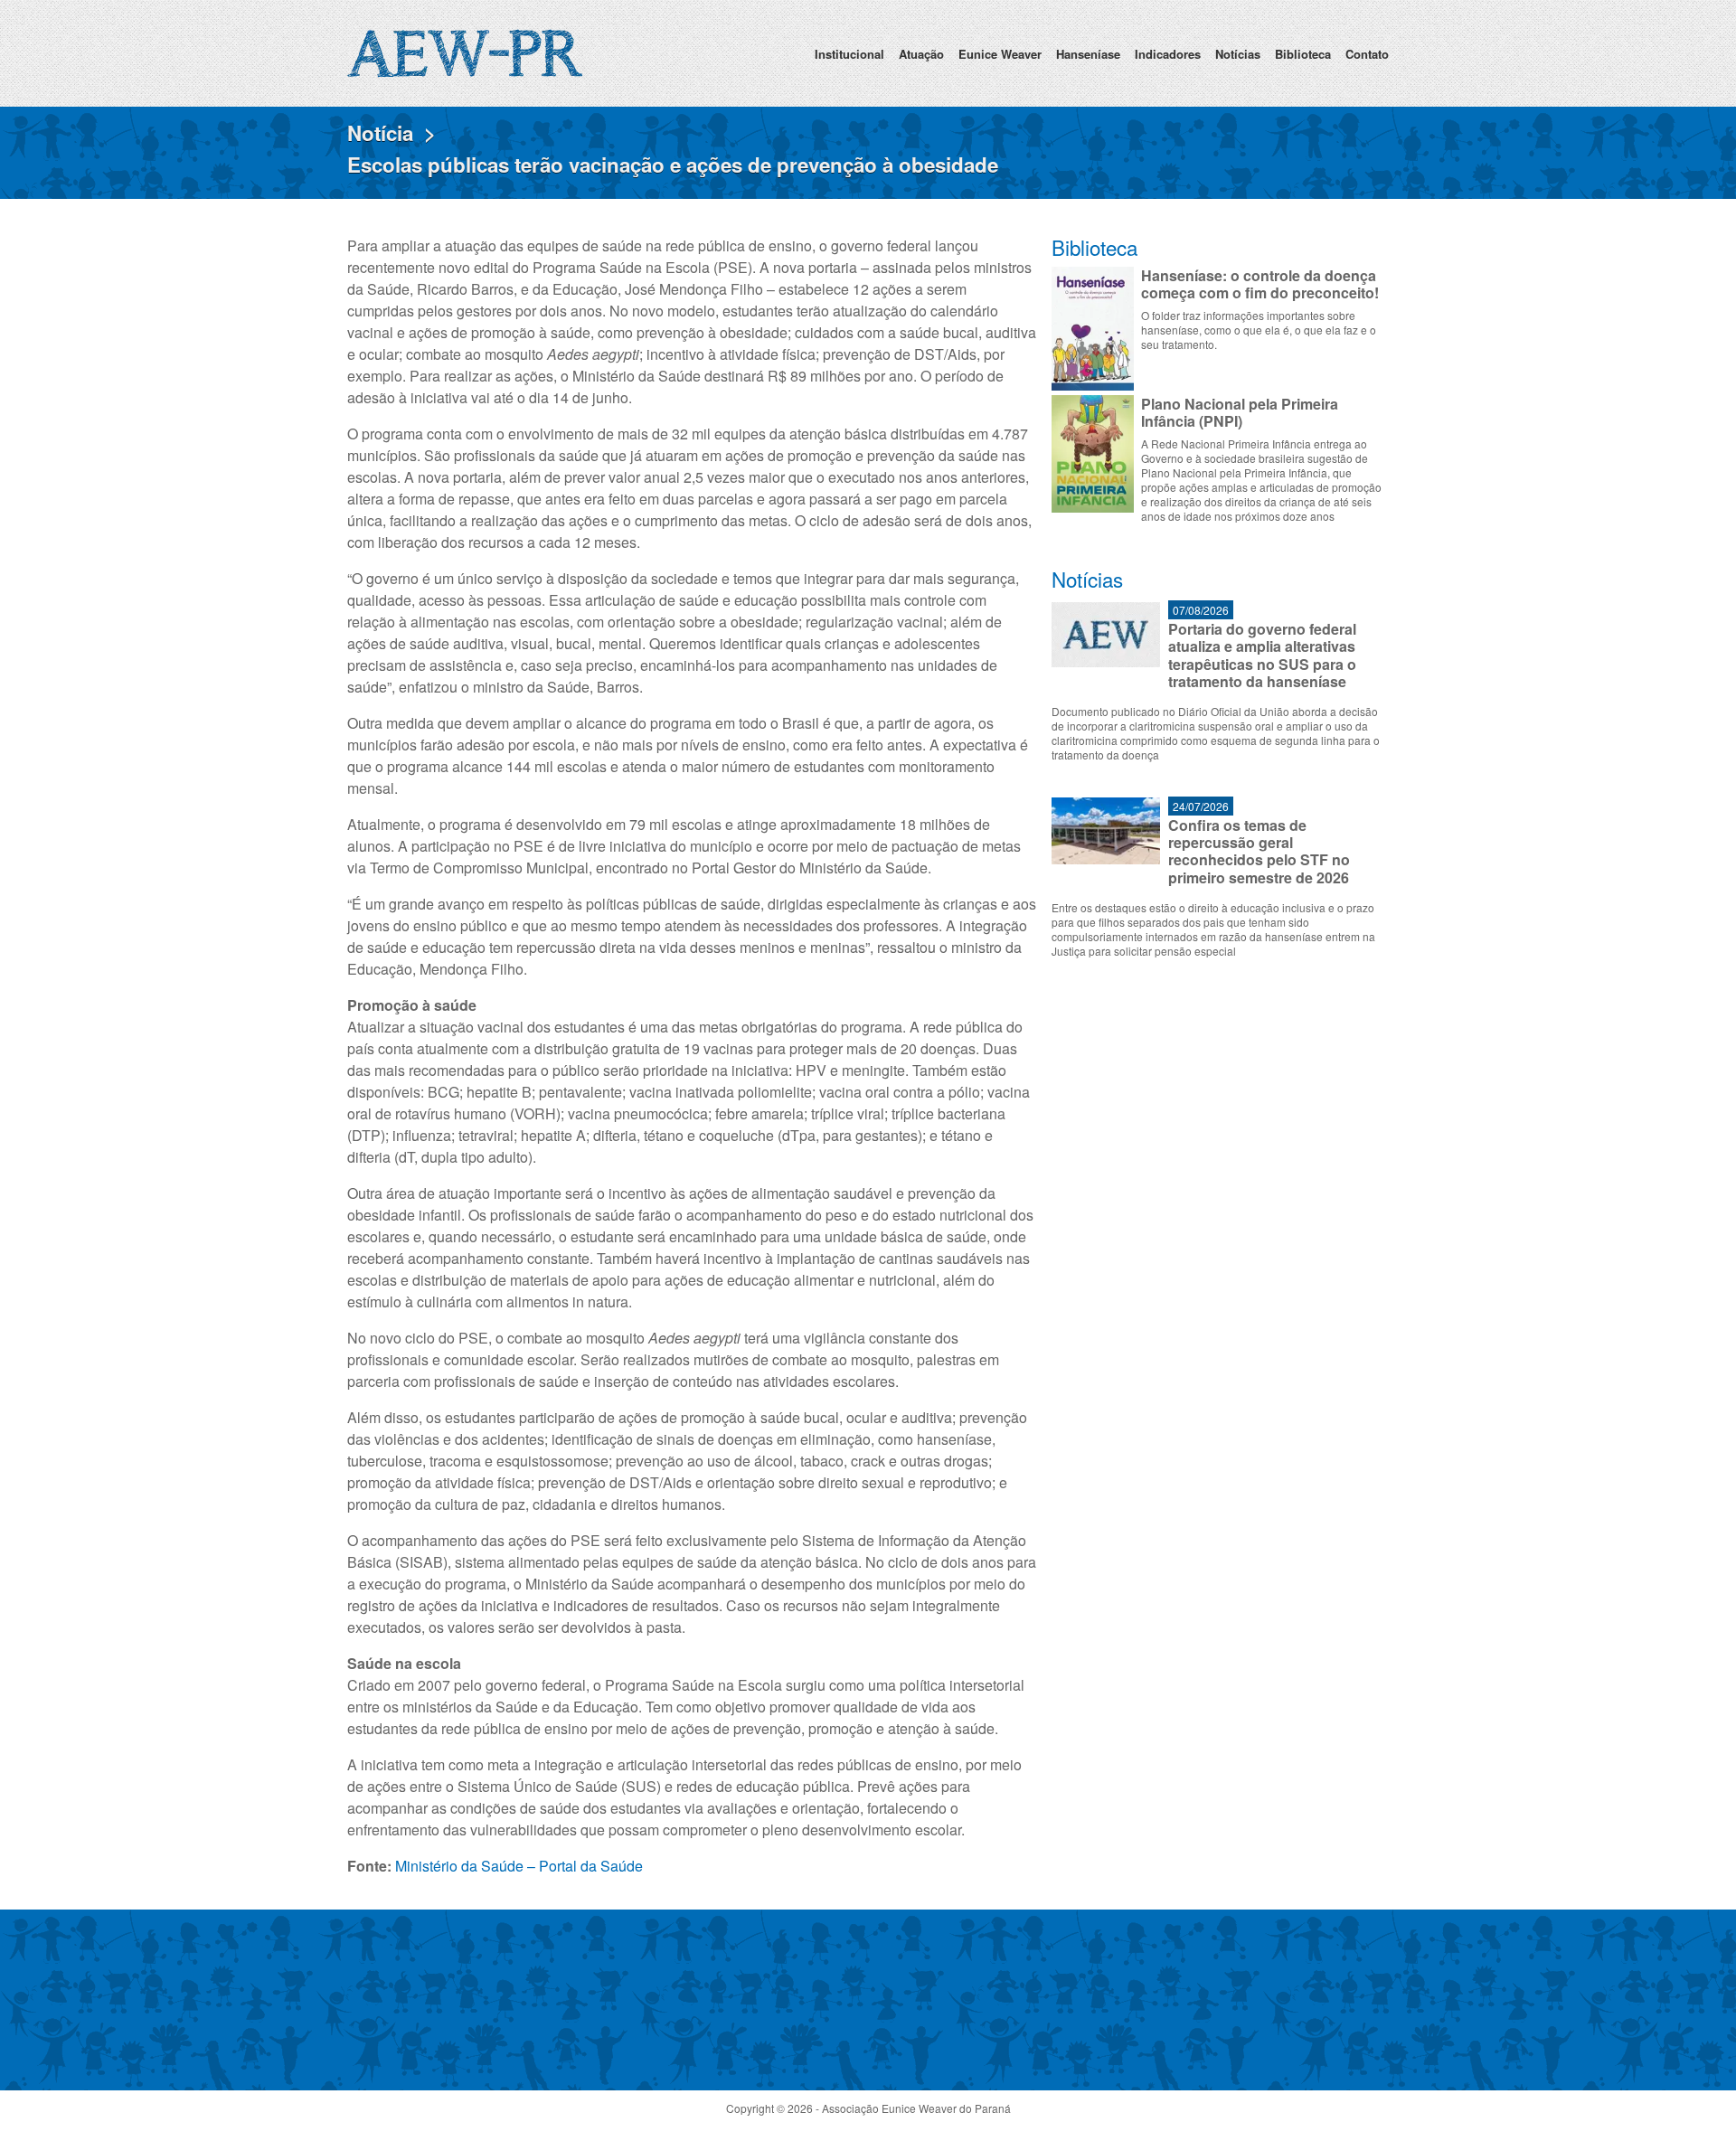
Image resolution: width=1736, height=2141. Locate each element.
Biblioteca (1303, 54)
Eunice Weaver (1000, 54)
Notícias (1238, 54)
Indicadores (1168, 54)
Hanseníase (1088, 54)
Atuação (921, 54)
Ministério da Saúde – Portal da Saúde (519, 1866)
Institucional (849, 54)
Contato (1367, 54)
